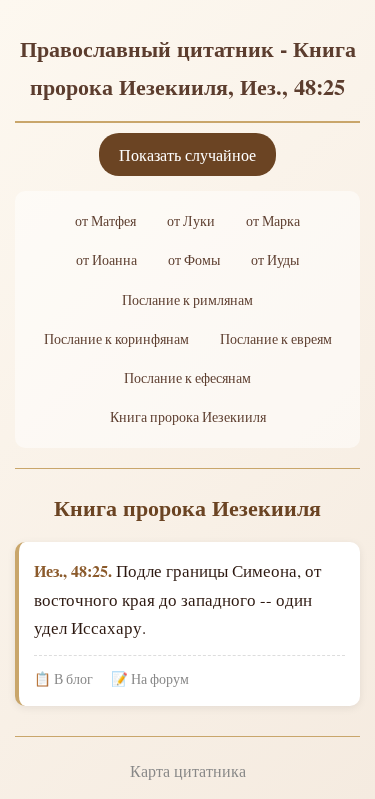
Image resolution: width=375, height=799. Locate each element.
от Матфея (105, 221)
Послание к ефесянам (187, 378)
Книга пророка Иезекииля (188, 417)
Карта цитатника (188, 770)
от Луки (191, 221)
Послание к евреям (276, 339)
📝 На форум (150, 679)
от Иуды (275, 260)
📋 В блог (63, 679)
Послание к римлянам (187, 300)
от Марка (273, 221)
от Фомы (194, 260)
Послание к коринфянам (116, 339)
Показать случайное (187, 154)
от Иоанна (106, 260)
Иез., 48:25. (73, 570)
